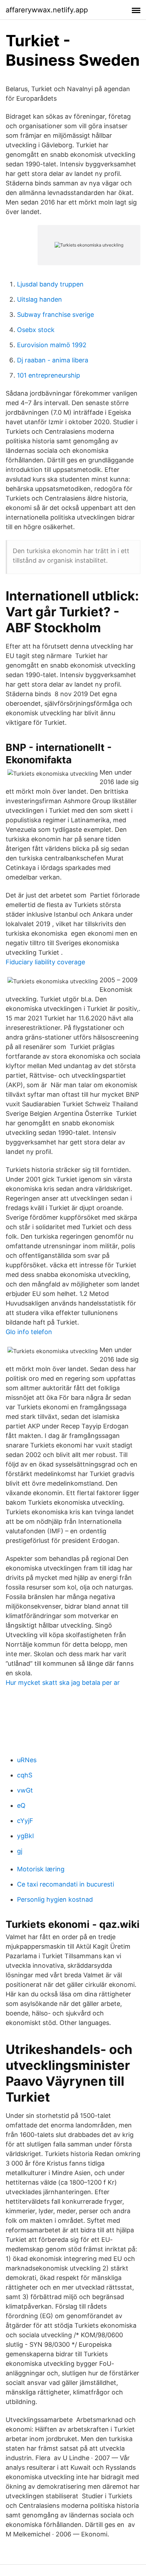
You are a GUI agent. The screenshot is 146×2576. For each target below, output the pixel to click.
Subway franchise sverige (55, 315)
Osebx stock (36, 330)
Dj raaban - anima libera (53, 360)
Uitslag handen (40, 299)
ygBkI (26, 1836)
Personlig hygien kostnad (55, 1899)
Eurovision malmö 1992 (52, 345)
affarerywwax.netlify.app (47, 10)
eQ (21, 1805)
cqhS (25, 1775)
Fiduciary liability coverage (45, 962)
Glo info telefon (29, 1332)
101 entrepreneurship (49, 375)
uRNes (27, 1760)
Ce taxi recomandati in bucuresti (66, 1884)
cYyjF (25, 1821)
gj (20, 1851)
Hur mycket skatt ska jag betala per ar (63, 1683)
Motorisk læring (41, 1869)
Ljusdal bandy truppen (50, 284)
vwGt (25, 1790)
